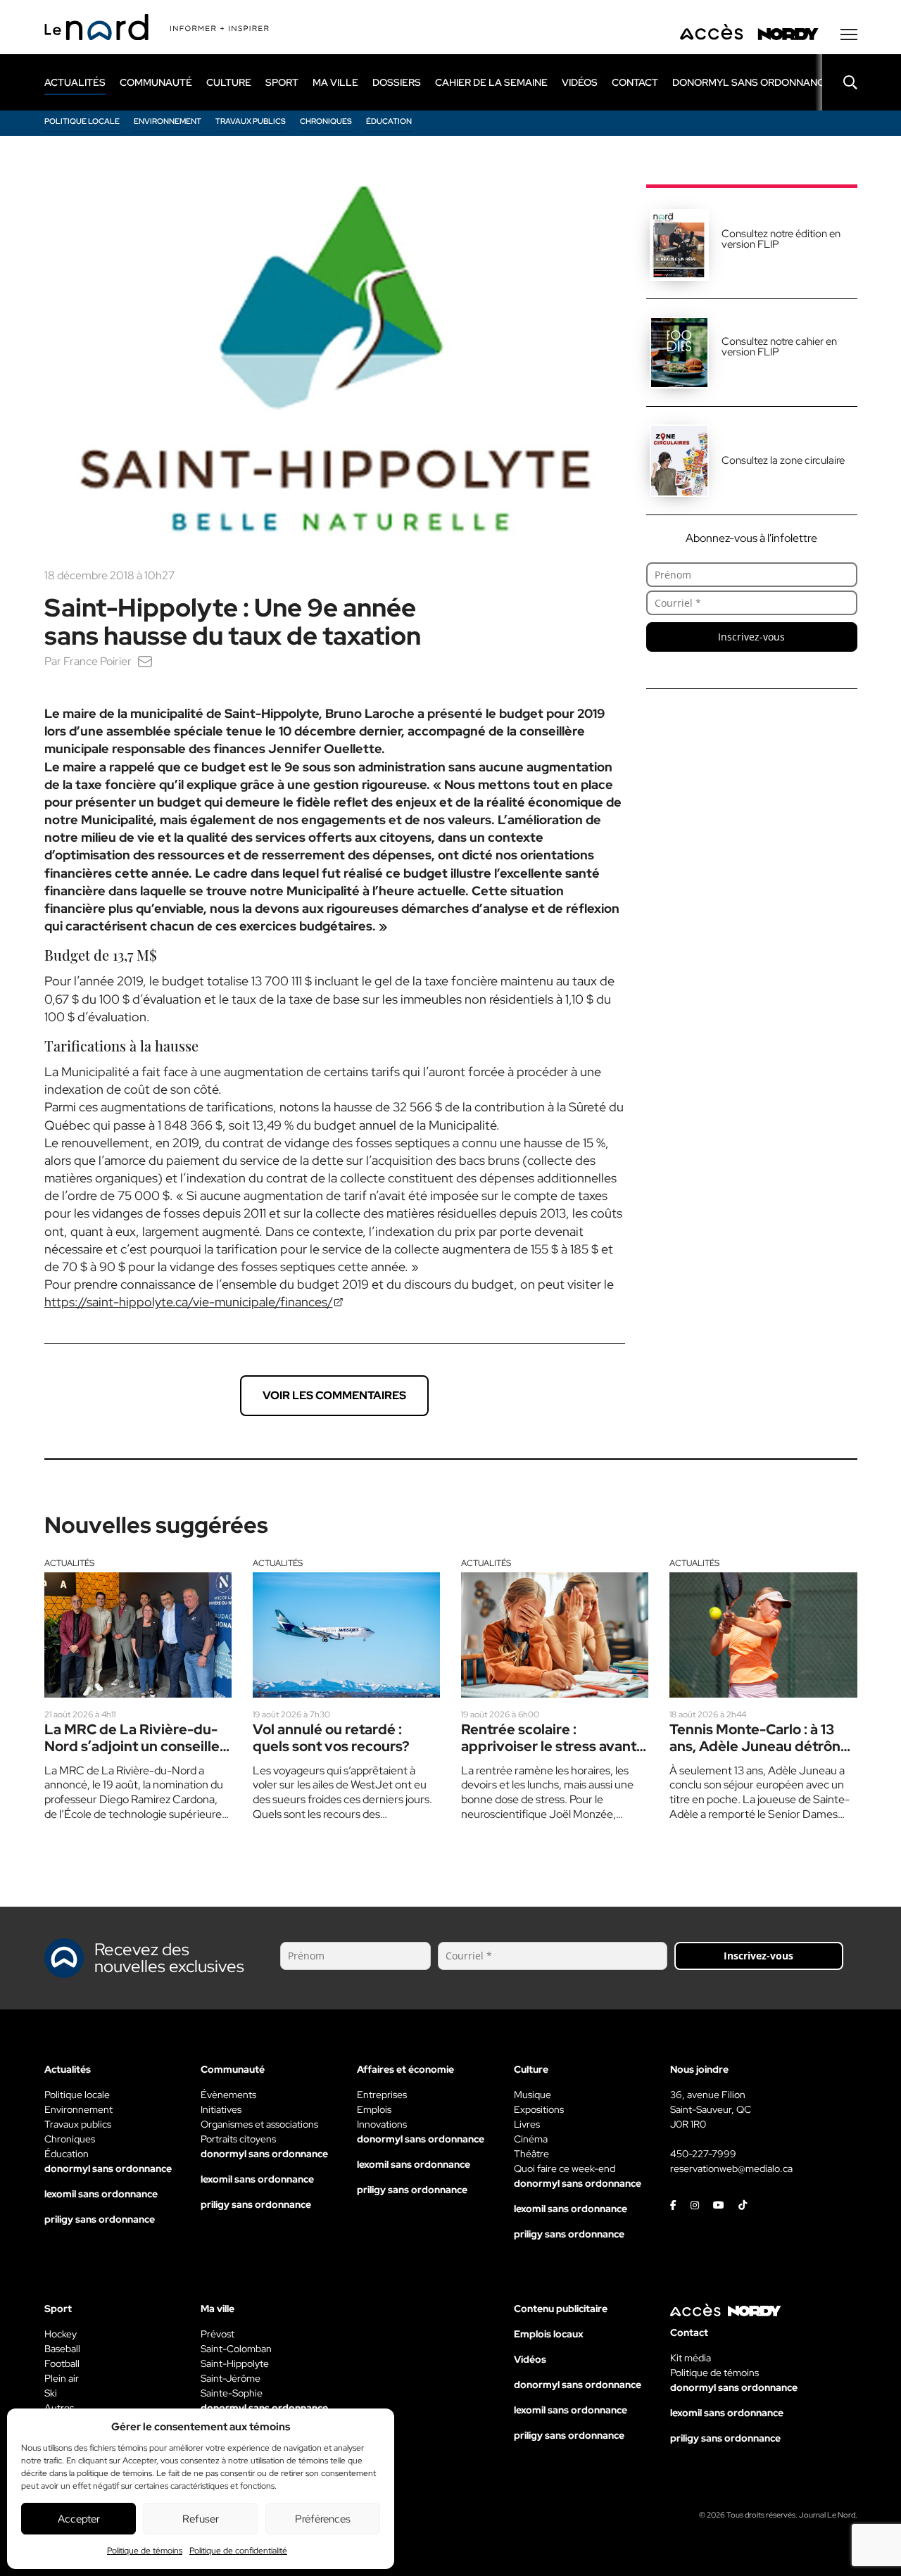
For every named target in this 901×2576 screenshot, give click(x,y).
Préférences (323, 2519)
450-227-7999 (703, 2154)
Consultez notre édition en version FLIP (781, 239)
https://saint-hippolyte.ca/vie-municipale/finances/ (189, 1302)
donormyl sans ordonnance (751, 82)
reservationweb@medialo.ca (731, 2168)
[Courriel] (145, 661)
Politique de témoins (145, 2551)
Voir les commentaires (334, 1395)
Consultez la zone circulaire (783, 460)
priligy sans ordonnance (100, 2219)
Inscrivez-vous (751, 637)
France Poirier (97, 661)
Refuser (201, 2519)
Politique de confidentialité (238, 2551)
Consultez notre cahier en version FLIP (779, 347)
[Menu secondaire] (849, 34)
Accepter (79, 2519)
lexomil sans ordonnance (101, 2194)
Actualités (69, 1563)
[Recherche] (840, 82)
